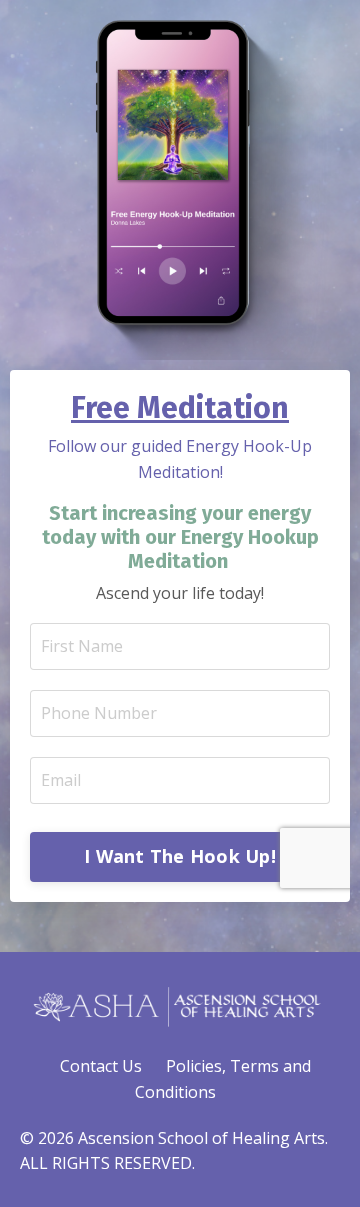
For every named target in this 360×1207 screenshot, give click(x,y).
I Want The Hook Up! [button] (180, 856)
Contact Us (101, 1066)
